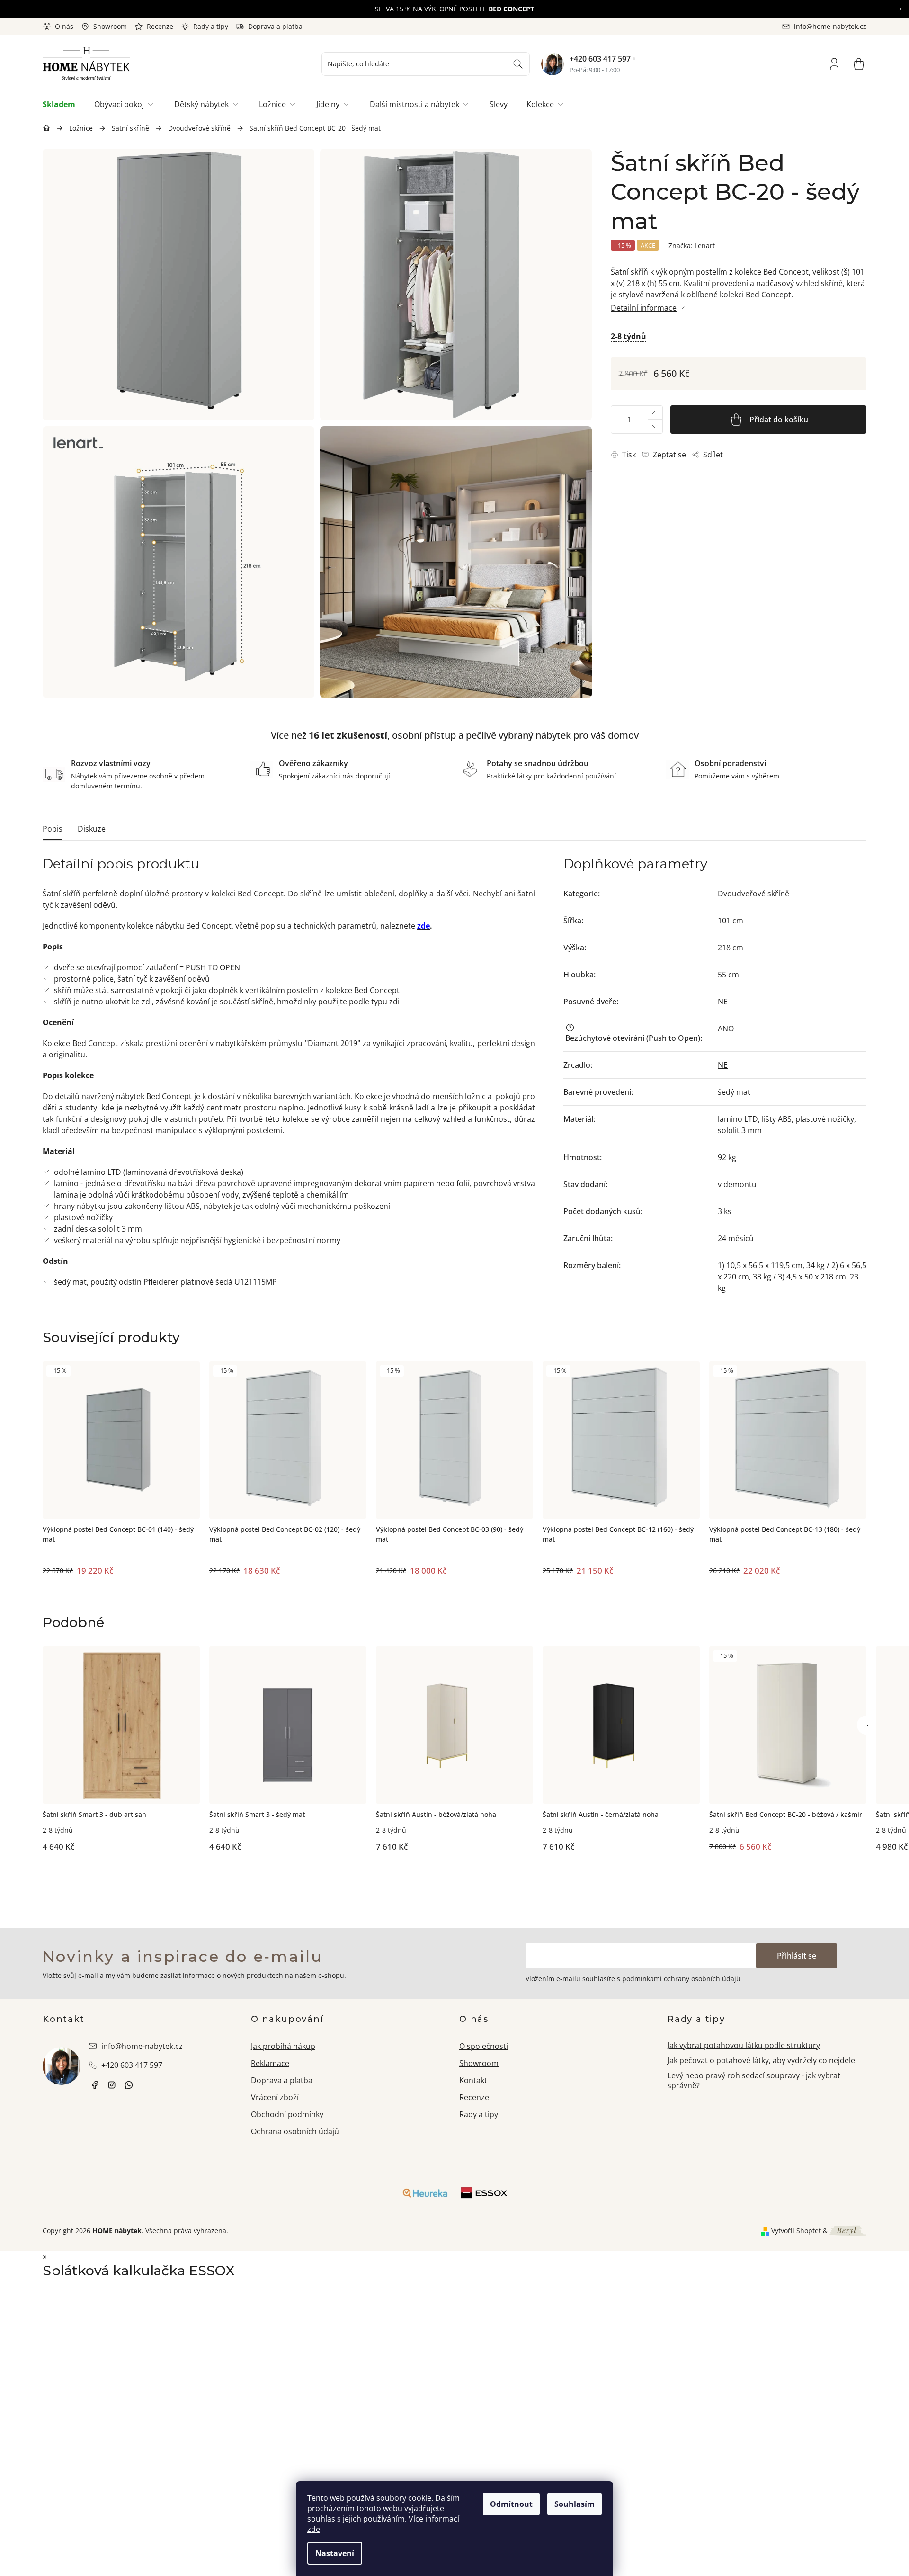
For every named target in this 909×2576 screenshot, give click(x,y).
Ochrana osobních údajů (295, 2131)
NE (723, 1002)
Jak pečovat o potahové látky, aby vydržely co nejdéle (761, 2060)
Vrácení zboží (275, 2097)
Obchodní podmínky (287, 2114)
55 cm (728, 975)
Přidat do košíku (779, 420)
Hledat (518, 64)
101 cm (731, 921)
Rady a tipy (211, 26)
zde (314, 2529)
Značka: (692, 246)
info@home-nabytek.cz (142, 2046)
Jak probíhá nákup (283, 2046)
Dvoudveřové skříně (753, 894)
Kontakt (473, 2080)
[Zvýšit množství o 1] (655, 413)
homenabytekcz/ (112, 2085)
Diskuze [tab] (92, 829)
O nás (64, 26)
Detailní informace (644, 308)
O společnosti (484, 2046)
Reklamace (270, 2063)
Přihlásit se (797, 1956)
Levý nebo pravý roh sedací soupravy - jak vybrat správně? (754, 2080)
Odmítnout (511, 2504)
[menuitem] (64, 104)
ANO (726, 1029)
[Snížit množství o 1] (655, 426)
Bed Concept (511, 9)
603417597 (129, 2085)
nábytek (95, 2085)
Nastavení (335, 2553)
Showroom (110, 26)
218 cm (731, 948)
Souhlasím (575, 2504)
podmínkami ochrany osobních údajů (681, 1979)
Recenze (160, 26)
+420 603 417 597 (600, 59)
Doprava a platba (275, 26)
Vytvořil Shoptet (796, 2231)
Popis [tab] (53, 829)
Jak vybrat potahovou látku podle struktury (744, 2045)
